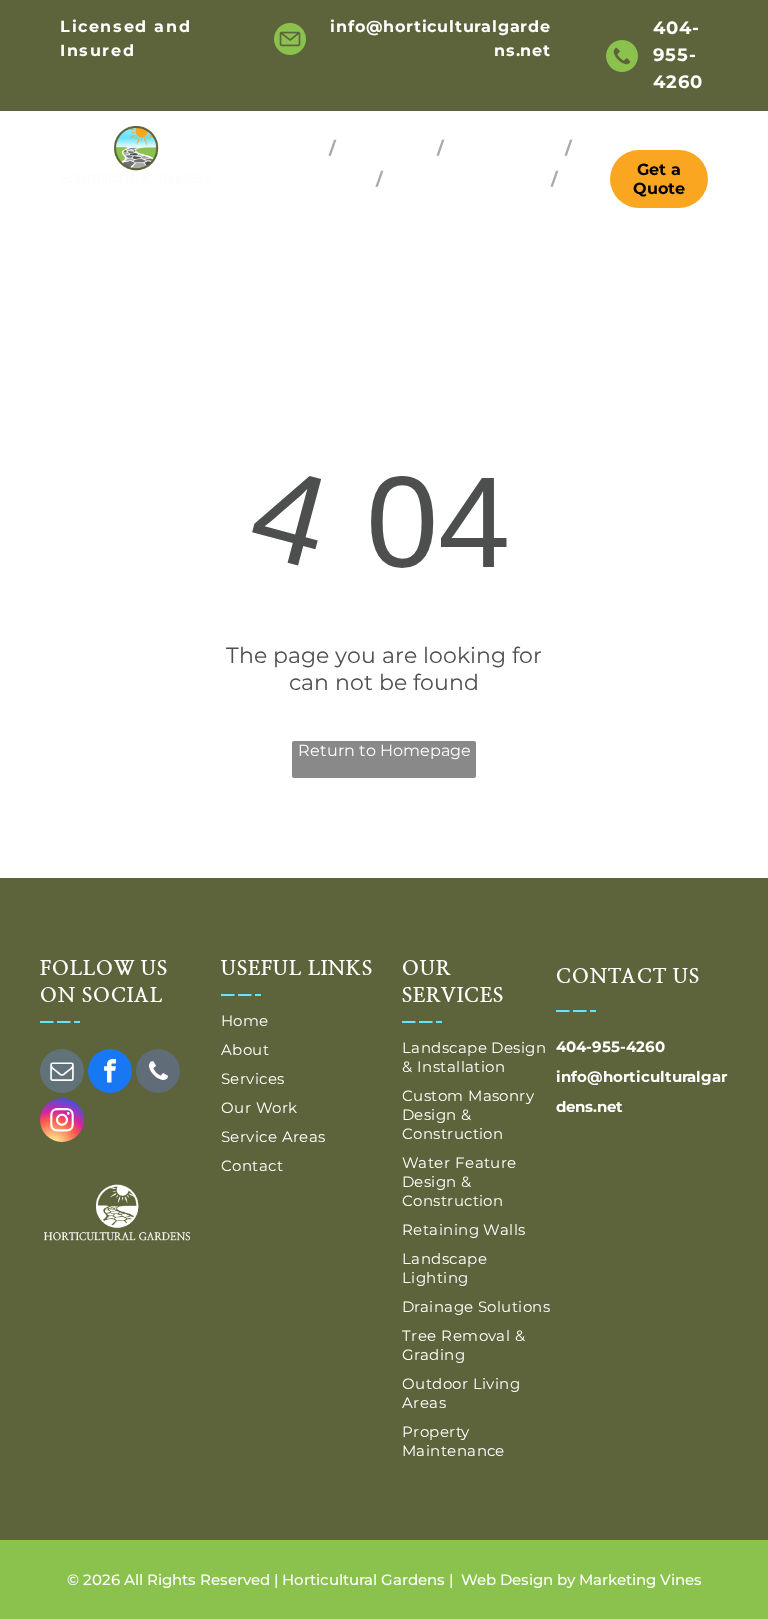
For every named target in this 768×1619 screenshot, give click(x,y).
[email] (62, 1073)
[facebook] (110, 1073)
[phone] (158, 1073)
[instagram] (62, 1122)
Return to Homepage (384, 750)
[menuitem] (293, 148)
